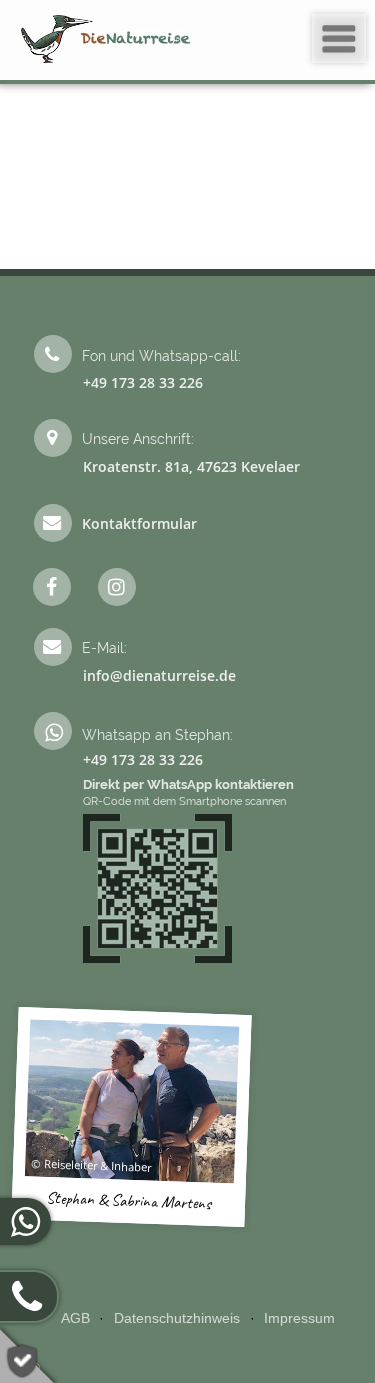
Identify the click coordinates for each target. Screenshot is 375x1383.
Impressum (299, 1318)
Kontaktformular (139, 523)
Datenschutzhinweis (177, 1318)
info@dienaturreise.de (159, 675)
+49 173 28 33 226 (143, 382)
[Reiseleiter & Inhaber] (131, 1100)
